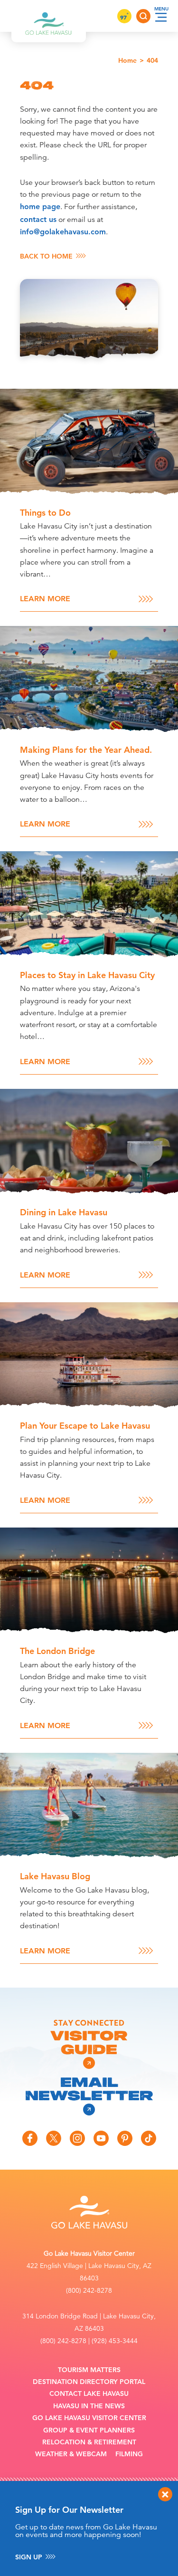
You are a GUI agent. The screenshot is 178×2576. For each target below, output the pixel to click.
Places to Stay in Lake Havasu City (87, 975)
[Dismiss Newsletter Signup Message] (165, 2494)
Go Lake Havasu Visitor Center (89, 2418)
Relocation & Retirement (89, 2442)
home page (40, 207)
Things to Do (45, 513)
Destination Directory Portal (89, 2382)
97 (124, 17)
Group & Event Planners (89, 2430)
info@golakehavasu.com (63, 232)
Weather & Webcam (71, 2454)
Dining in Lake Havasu (64, 1212)
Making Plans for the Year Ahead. (86, 750)
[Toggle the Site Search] (143, 16)
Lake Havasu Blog (55, 1876)
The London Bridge (57, 1651)
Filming (129, 2454)
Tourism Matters (89, 2370)
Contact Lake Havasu (89, 2394)
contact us (38, 219)
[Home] (49, 16)
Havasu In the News (89, 2406)
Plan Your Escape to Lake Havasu (85, 1426)
